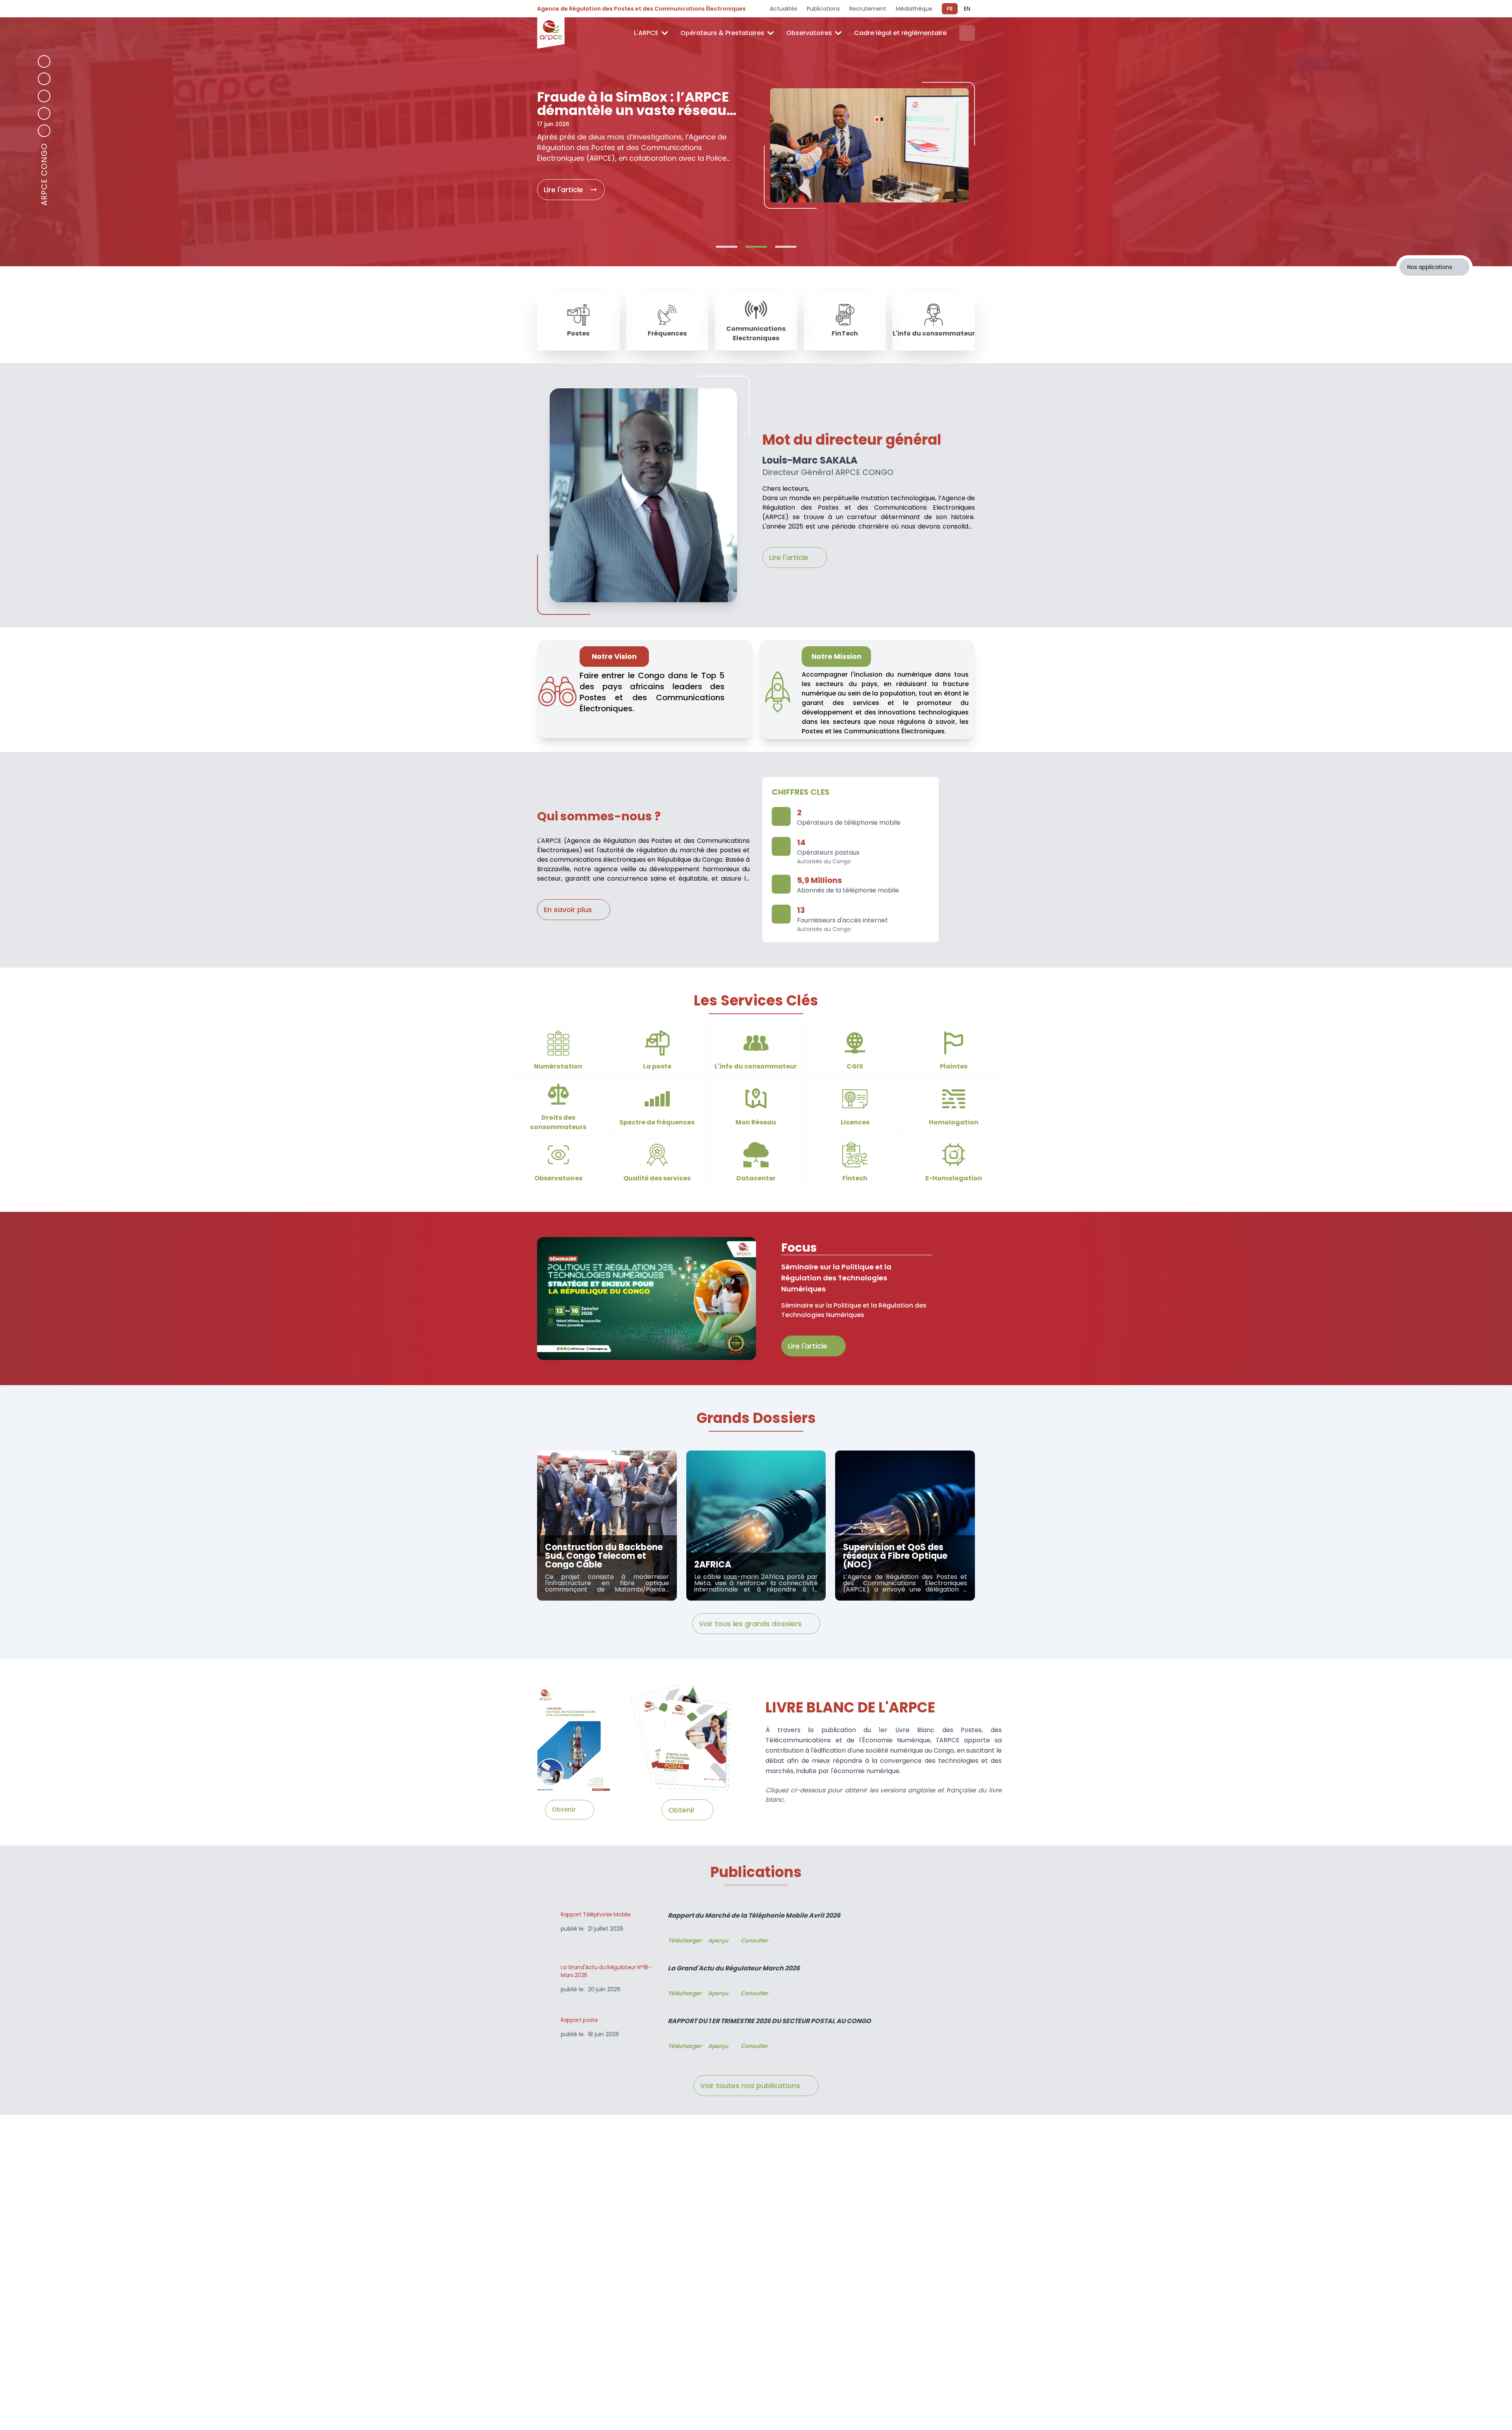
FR (950, 9)
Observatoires (809, 33)
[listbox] (756, 155)
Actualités (784, 9)
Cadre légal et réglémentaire (900, 33)
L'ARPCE (646, 33)
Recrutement (868, 9)
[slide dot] (727, 247)
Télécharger (685, 1940)
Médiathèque (914, 9)
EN (967, 9)
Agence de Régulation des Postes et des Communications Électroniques (641, 9)
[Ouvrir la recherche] (967, 33)
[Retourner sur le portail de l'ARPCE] (551, 33)
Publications (823, 9)
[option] (756, 155)
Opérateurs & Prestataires (722, 33)
